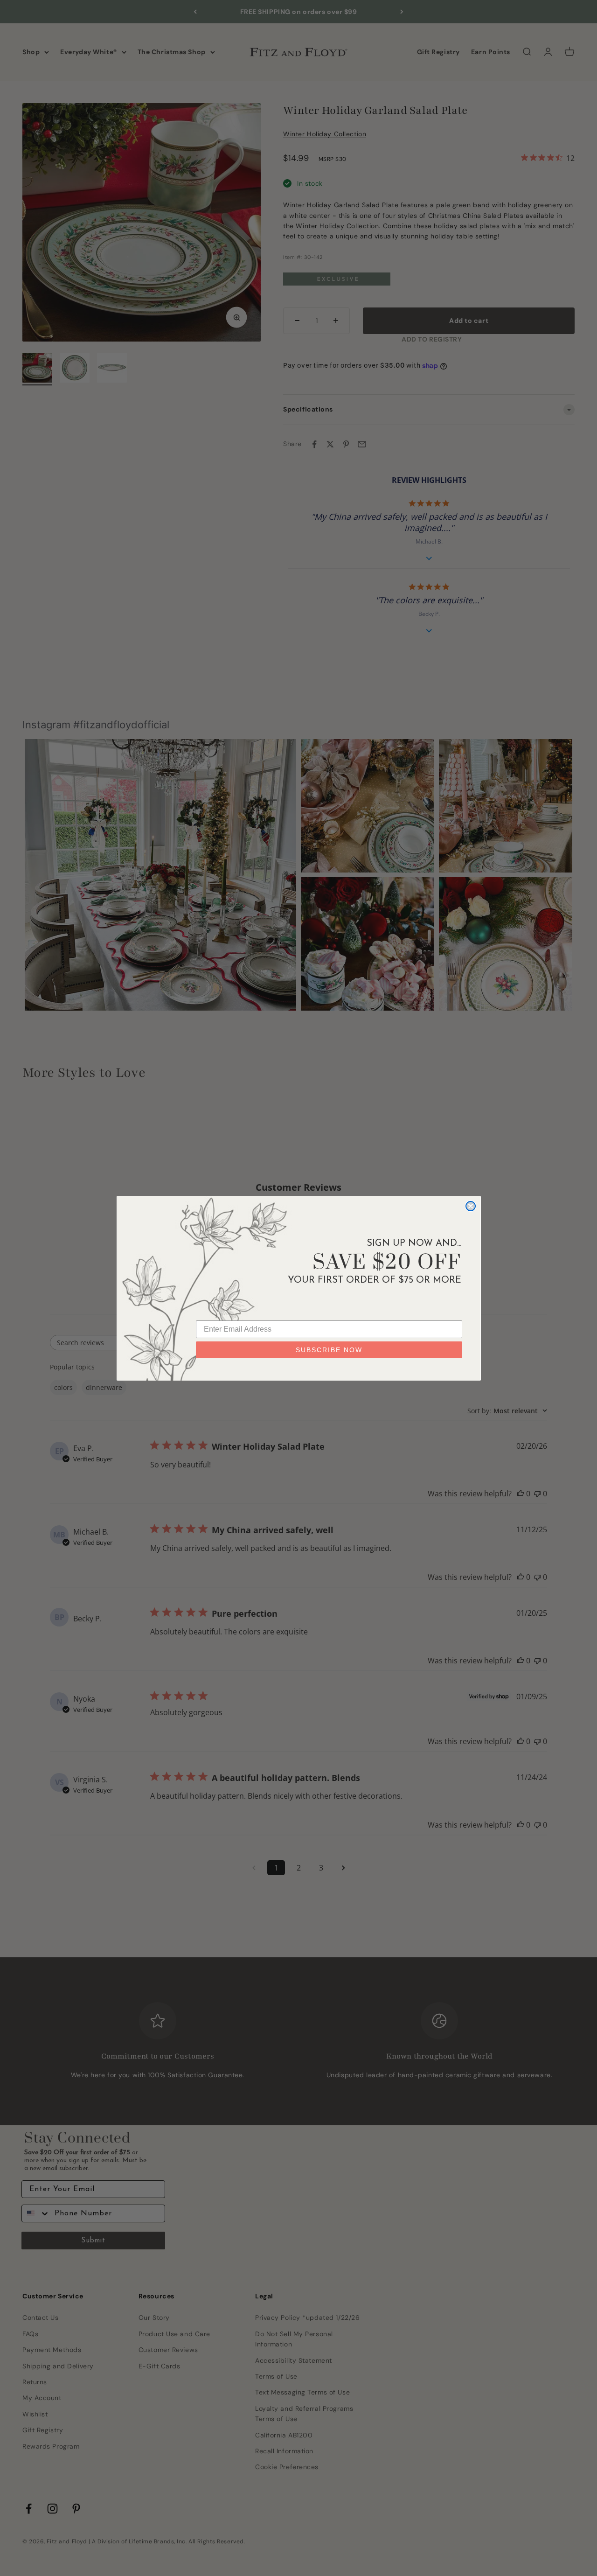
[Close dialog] (471, 1206)
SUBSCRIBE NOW (329, 1350)
